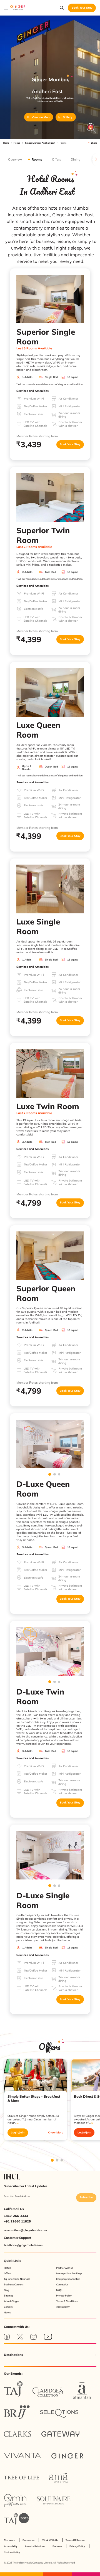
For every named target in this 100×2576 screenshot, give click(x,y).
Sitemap (9, 2296)
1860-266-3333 (16, 2216)
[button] (50, 2355)
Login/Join (18, 2132)
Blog (7, 2290)
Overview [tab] (15, 159)
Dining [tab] (76, 159)
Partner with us (65, 2268)
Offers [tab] (56, 159)
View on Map (41, 117)
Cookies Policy (12, 2552)
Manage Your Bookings (69, 2273)
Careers (8, 2307)
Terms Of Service (75, 2540)
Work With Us (50, 2540)
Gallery (67, 117)
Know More (56, 2132)
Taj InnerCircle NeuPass (17, 2279)
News (7, 2312)
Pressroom (28, 2540)
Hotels (17, 143)
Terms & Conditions (67, 2301)
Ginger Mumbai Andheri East (40, 143)
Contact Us (62, 2284)
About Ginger (12, 2301)
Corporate (9, 2540)
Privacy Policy (64, 2296)
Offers (7, 2273)
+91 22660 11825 (17, 2221)
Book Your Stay (70, 444)
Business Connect (14, 2284)
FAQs (59, 2290)
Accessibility (63, 2307)
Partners (57, 2546)
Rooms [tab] (37, 159)
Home (6, 143)
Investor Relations (35, 2546)
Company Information (68, 2279)
